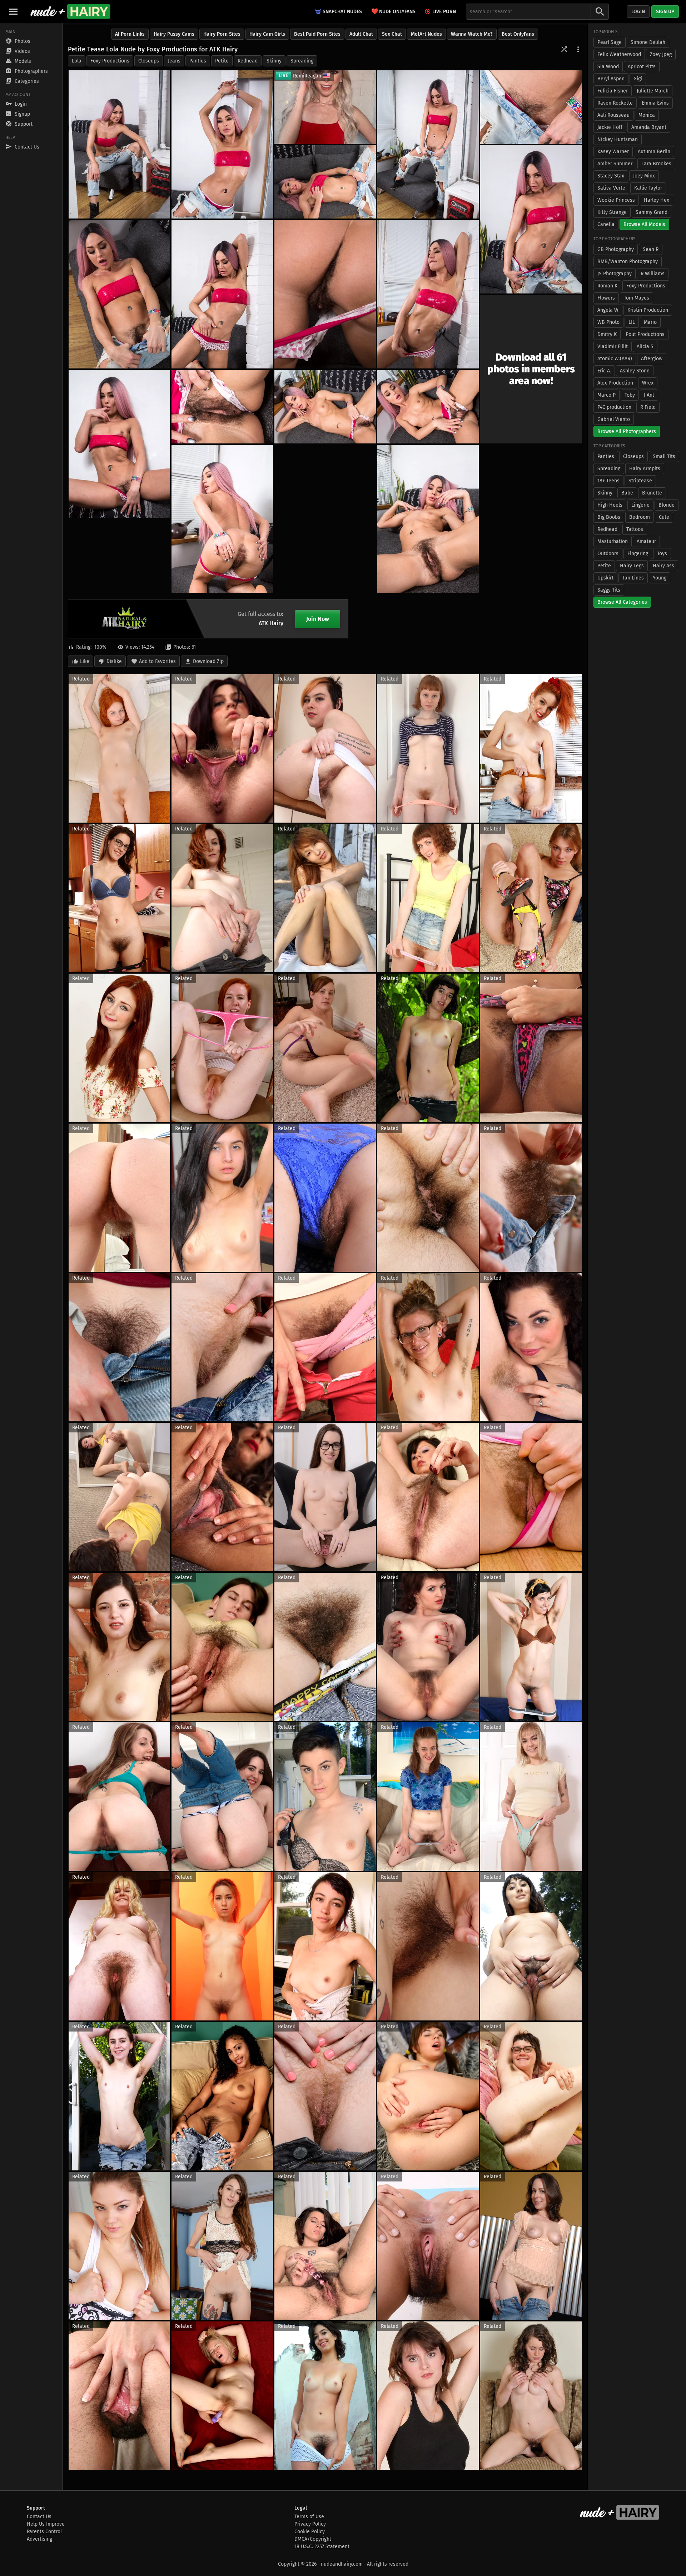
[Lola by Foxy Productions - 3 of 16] (428, 144)
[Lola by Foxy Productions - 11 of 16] (119, 444)
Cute (664, 517)
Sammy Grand (652, 212)
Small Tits (664, 456)
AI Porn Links (130, 34)
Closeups (149, 61)
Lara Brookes (656, 164)
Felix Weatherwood (619, 54)
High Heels (610, 505)
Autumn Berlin (654, 152)
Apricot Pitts (642, 67)
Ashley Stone (635, 371)
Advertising (39, 2539)
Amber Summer (615, 164)
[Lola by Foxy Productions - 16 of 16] (428, 519)
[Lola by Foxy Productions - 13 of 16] (428, 407)
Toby (630, 395)
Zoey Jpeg (661, 54)
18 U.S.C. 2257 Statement (322, 2547)
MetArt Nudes (426, 34)
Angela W (608, 310)
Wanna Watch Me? (472, 34)
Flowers (606, 298)
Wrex (648, 383)
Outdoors (608, 554)
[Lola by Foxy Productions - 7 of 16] (119, 294)
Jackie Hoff (610, 127)
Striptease (640, 481)
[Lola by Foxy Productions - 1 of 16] (119, 144)
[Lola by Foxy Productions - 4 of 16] (531, 107)
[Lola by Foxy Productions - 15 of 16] (222, 519)
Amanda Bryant (649, 127)
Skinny (274, 61)
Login (638, 12)
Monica (647, 115)
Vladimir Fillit (613, 347)
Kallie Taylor (648, 188)
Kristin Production (648, 310)
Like (85, 661)
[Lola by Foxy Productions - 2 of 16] (222, 144)
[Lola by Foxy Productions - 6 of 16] (325, 182)
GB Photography (616, 249)
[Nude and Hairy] (70, 11)
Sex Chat (392, 34)
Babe (627, 493)
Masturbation (613, 541)
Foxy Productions (110, 61)
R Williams (653, 274)
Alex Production (615, 383)
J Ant (649, 395)
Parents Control (44, 2532)
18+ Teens (608, 481)
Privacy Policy (310, 2524)
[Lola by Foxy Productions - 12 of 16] (222, 407)
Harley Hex (657, 200)
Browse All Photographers (627, 431)
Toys (662, 554)
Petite (222, 61)
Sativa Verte (611, 188)
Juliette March (653, 91)
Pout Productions (645, 334)
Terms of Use (309, 2517)
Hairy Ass (663, 566)
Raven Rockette (615, 103)
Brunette (652, 493)
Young (660, 578)
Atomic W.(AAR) (615, 359)
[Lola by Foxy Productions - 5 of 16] (531, 219)
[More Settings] (578, 49)
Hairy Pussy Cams (174, 34)
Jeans (174, 61)
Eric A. (604, 371)
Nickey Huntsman (618, 139)
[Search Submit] (600, 12)
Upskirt (605, 578)
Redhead (248, 61)
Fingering (638, 554)
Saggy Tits (609, 590)
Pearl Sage (610, 42)
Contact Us (39, 2517)
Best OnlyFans (518, 34)
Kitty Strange (612, 212)
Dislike (114, 661)
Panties (198, 61)
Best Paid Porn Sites (317, 34)
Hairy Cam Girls (267, 34)
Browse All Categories (622, 602)
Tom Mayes (637, 298)
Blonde (667, 505)
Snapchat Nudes (342, 12)
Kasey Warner (613, 152)
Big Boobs (609, 517)
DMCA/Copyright (313, 2539)
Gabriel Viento (614, 419)
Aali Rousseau (613, 115)
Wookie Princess (616, 200)
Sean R (651, 249)
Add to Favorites (157, 661)
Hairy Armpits (645, 469)
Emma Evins (655, 103)
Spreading (302, 61)
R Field (648, 407)
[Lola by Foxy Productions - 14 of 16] (325, 407)
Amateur (646, 541)
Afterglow (652, 359)
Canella (606, 224)
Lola (77, 61)
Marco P (607, 395)
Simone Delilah (648, 42)
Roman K (607, 286)
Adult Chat (361, 34)
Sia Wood (608, 67)
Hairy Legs (632, 566)
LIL (632, 322)
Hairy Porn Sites (222, 34)
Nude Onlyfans (393, 11)
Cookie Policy (310, 2532)
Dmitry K (607, 334)
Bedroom (640, 517)
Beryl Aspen (611, 79)
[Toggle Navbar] (13, 11)
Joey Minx (644, 176)
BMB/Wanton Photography (628, 262)
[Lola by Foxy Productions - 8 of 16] (222, 294)
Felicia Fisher (613, 91)
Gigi (638, 79)
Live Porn (444, 12)
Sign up (665, 12)
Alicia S (645, 347)
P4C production (614, 407)
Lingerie (640, 505)
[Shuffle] (564, 49)
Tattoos (635, 529)
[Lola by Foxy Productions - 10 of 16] (325, 294)
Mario (650, 322)
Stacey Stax (611, 176)
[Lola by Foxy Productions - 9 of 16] (428, 294)
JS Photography (615, 274)
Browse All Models (644, 224)
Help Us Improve (46, 2524)
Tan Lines (633, 578)
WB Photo (608, 322)
